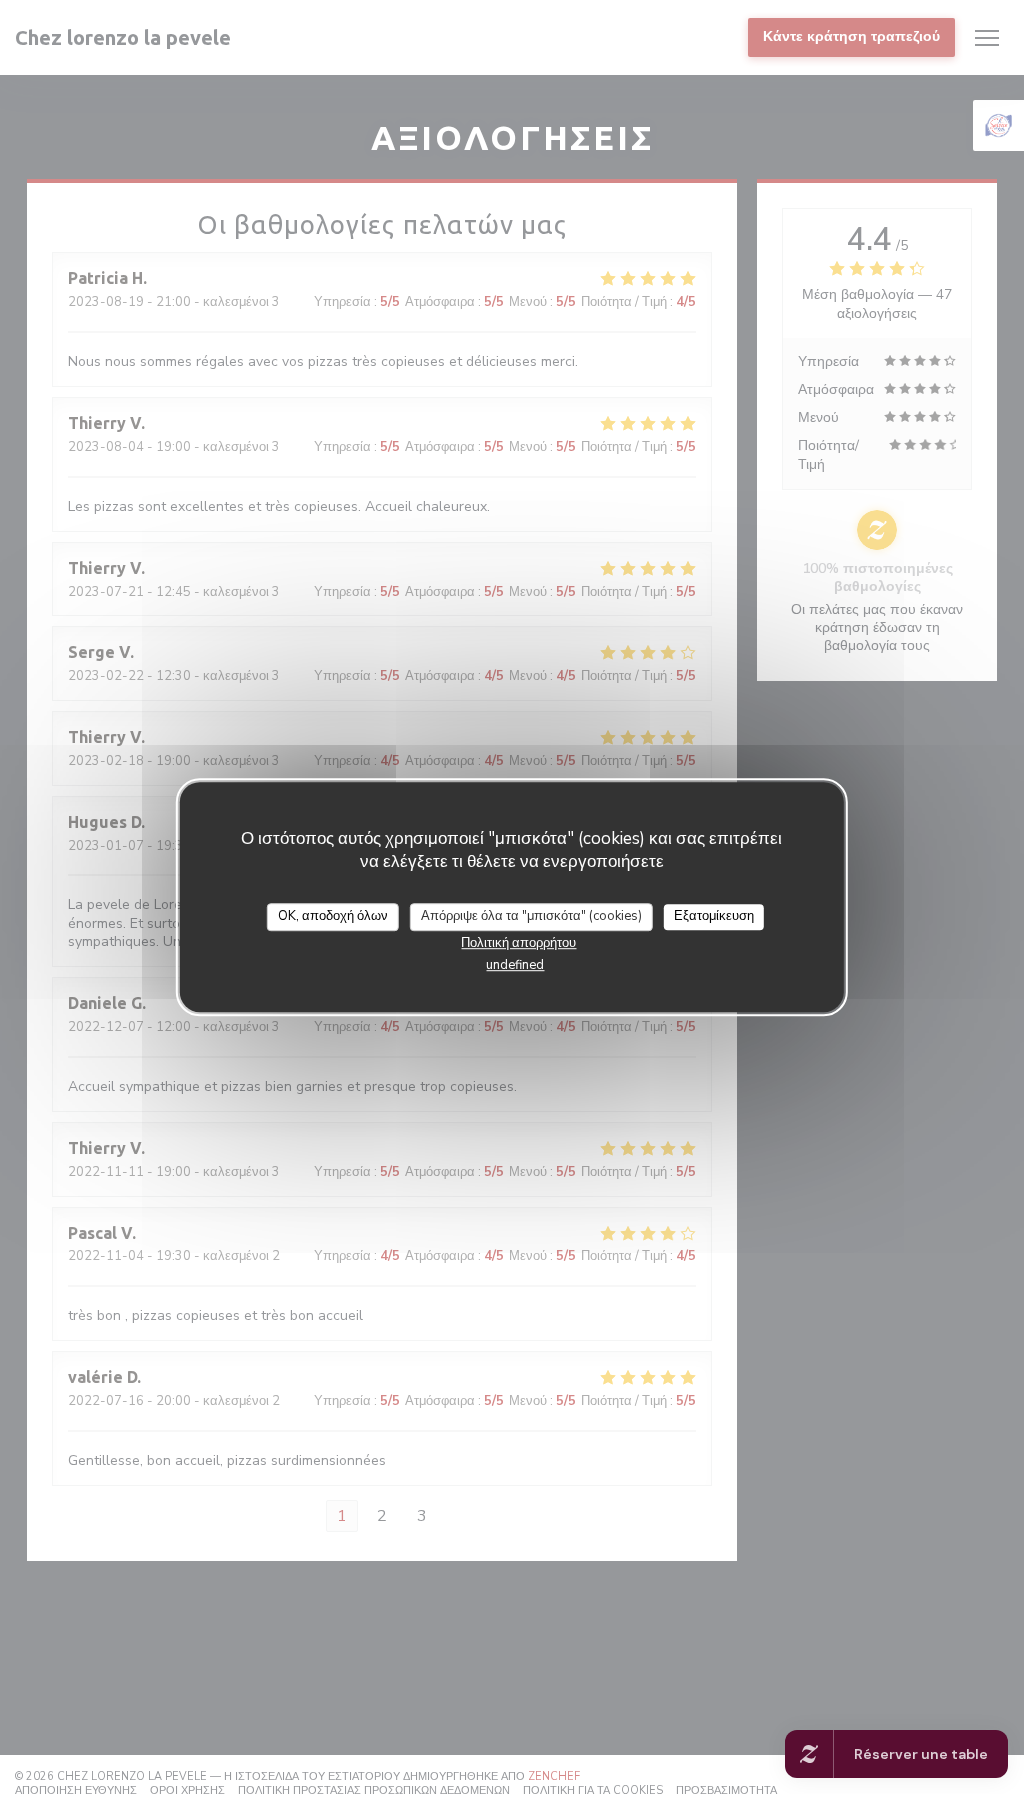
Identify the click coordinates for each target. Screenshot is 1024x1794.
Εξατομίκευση (714, 916)
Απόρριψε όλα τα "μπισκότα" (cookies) (531, 916)
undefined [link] (515, 965)
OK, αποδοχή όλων (333, 916)
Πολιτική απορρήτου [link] (518, 943)
